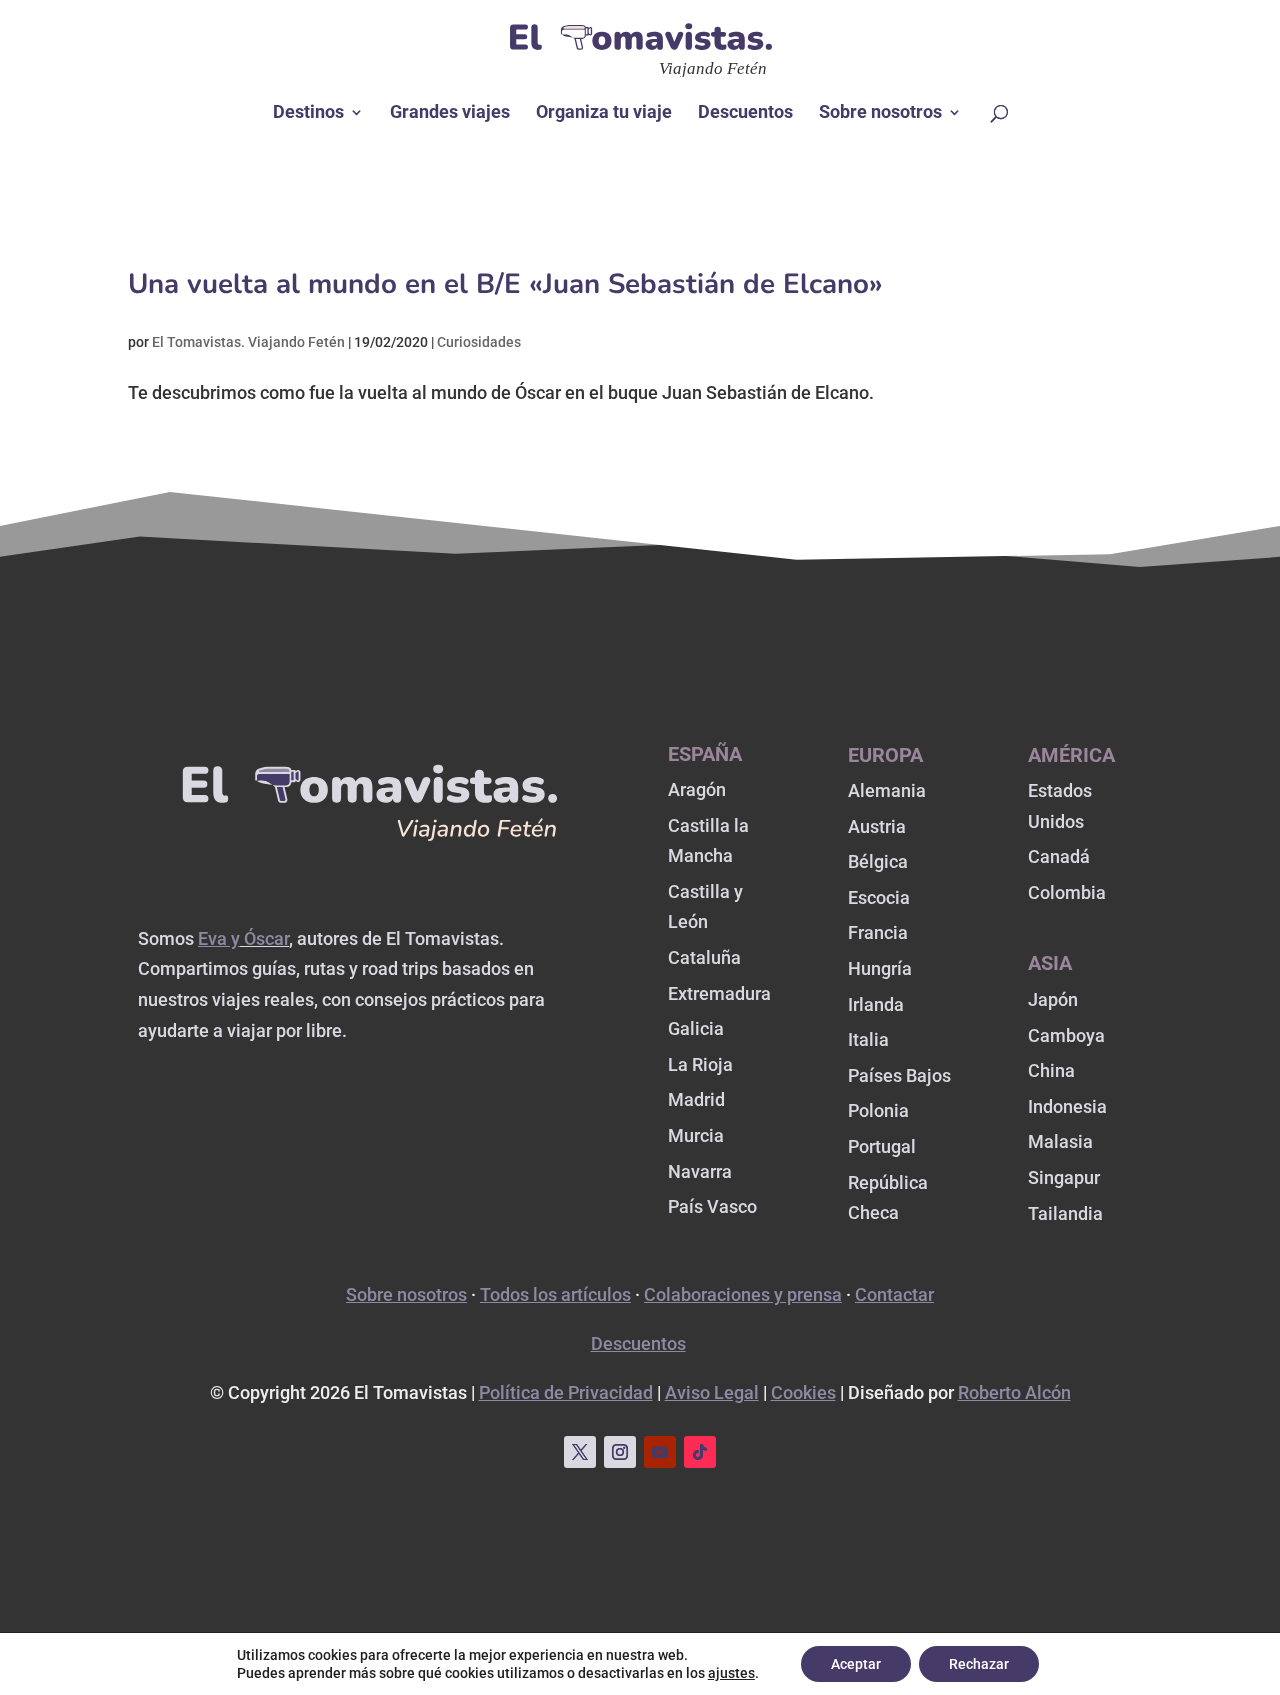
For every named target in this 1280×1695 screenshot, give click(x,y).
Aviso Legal (712, 1392)
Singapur (1064, 1177)
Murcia (696, 1135)
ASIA (1050, 963)
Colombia (1067, 892)
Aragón (697, 789)
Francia (878, 932)
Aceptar (856, 1664)
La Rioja (700, 1064)
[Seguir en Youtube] (660, 1452)
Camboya (1066, 1035)
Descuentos (745, 113)
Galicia (696, 1028)
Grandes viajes (450, 113)
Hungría (880, 968)
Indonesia (1067, 1106)
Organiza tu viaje (604, 113)
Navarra (700, 1171)
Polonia (878, 1110)
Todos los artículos (555, 1294)
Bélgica (878, 861)
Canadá (1059, 856)
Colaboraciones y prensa (743, 1294)
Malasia (1060, 1141)
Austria (877, 826)
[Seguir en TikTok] (700, 1452)
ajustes (731, 1673)
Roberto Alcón (1014, 1392)
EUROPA (885, 755)
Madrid (696, 1099)
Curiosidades (479, 342)
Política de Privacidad (566, 1392)
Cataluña (704, 957)
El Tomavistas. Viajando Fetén (248, 342)
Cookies (803, 1392)
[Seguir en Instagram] (620, 1452)
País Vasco (712, 1206)
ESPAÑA (705, 754)
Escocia (879, 897)
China (1051, 1070)
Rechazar (979, 1664)
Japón (1053, 999)
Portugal (882, 1146)
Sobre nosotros (880, 113)
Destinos (308, 113)
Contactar (894, 1294)
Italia (868, 1039)
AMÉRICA (1071, 755)
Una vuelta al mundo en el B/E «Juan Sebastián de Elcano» (505, 284)
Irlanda (876, 1004)
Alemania (887, 790)
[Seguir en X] (580, 1452)
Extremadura (719, 993)
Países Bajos (899, 1075)
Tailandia (1065, 1213)
